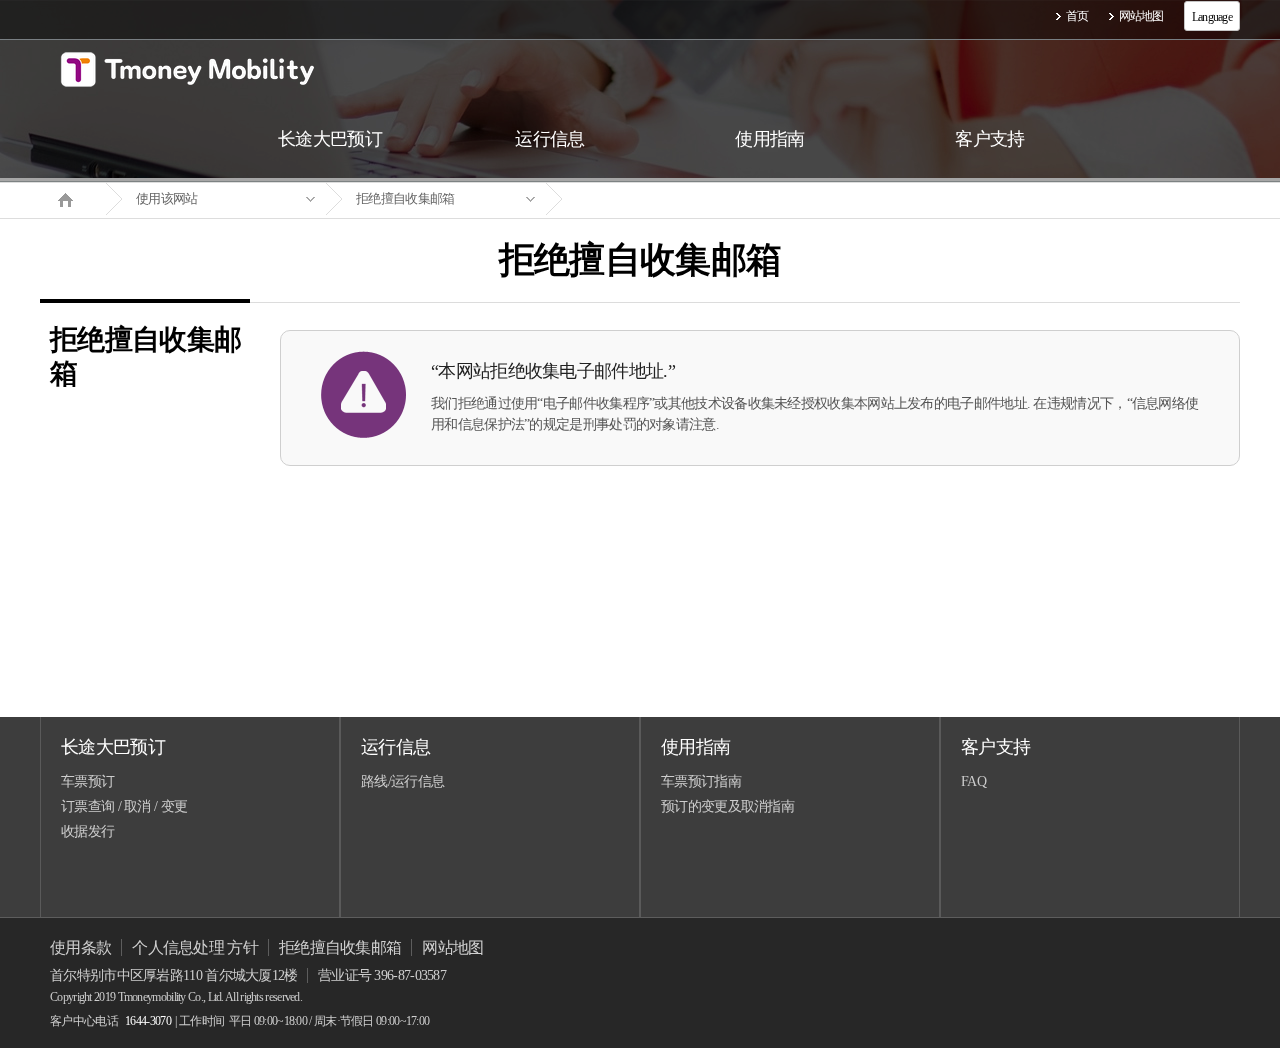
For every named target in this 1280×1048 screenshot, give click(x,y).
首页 (1077, 16)
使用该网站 (167, 198)
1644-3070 (148, 1021)
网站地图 (1141, 16)
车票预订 (87, 781)
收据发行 (87, 831)
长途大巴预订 (113, 747)
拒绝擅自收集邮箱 (405, 198)
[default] (656, 199)
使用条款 (80, 947)
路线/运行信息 (402, 781)
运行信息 (395, 747)
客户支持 (995, 747)
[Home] (73, 198)
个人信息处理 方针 (195, 947)
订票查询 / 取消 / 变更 (124, 806)
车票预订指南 (701, 781)
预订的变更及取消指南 (727, 806)
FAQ (973, 781)
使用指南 (695, 747)
